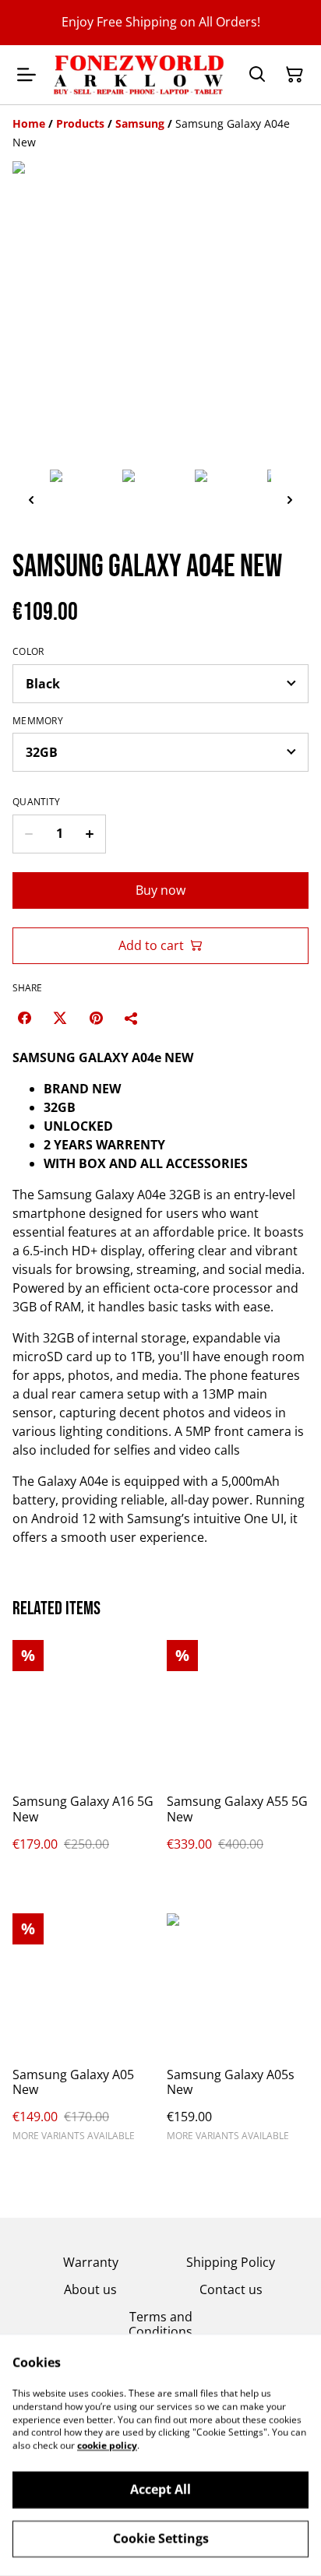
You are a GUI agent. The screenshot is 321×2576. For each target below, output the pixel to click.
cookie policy (107, 2446)
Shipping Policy (231, 2262)
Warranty (91, 2262)
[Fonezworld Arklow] (139, 75)
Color (28, 652)
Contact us (231, 2289)
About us (90, 2289)
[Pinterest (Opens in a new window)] (96, 1018)
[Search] (257, 75)
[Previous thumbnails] (31, 500)
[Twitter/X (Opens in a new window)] (60, 1018)
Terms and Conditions (160, 2324)
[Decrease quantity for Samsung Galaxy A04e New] (28, 834)
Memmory (38, 721)
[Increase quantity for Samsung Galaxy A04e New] (90, 834)
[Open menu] (26, 75)
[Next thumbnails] (290, 500)
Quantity (36, 802)
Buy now (160, 890)
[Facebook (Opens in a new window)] (24, 1018)
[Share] (132, 1018)
